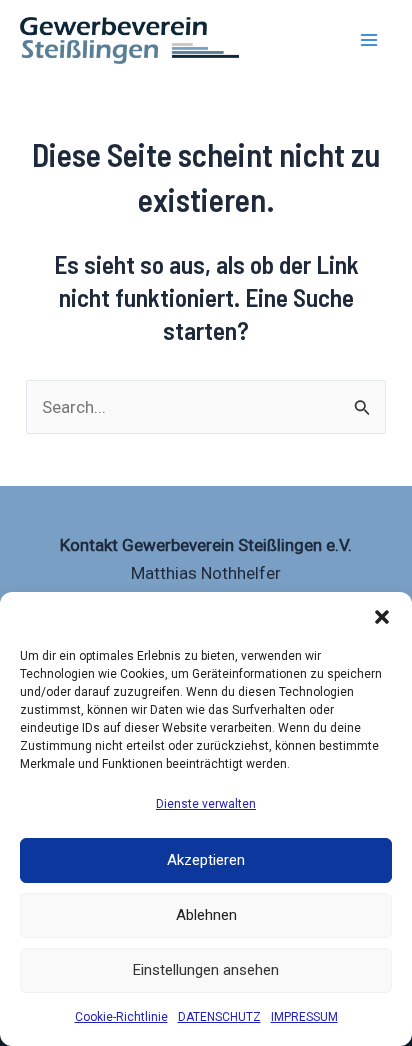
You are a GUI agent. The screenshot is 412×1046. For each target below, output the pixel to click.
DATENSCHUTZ (219, 1017)
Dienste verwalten (206, 804)
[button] (382, 617)
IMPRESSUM (304, 1017)
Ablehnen (206, 915)
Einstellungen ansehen (206, 970)
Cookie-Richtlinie (121, 1017)
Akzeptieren (206, 860)
